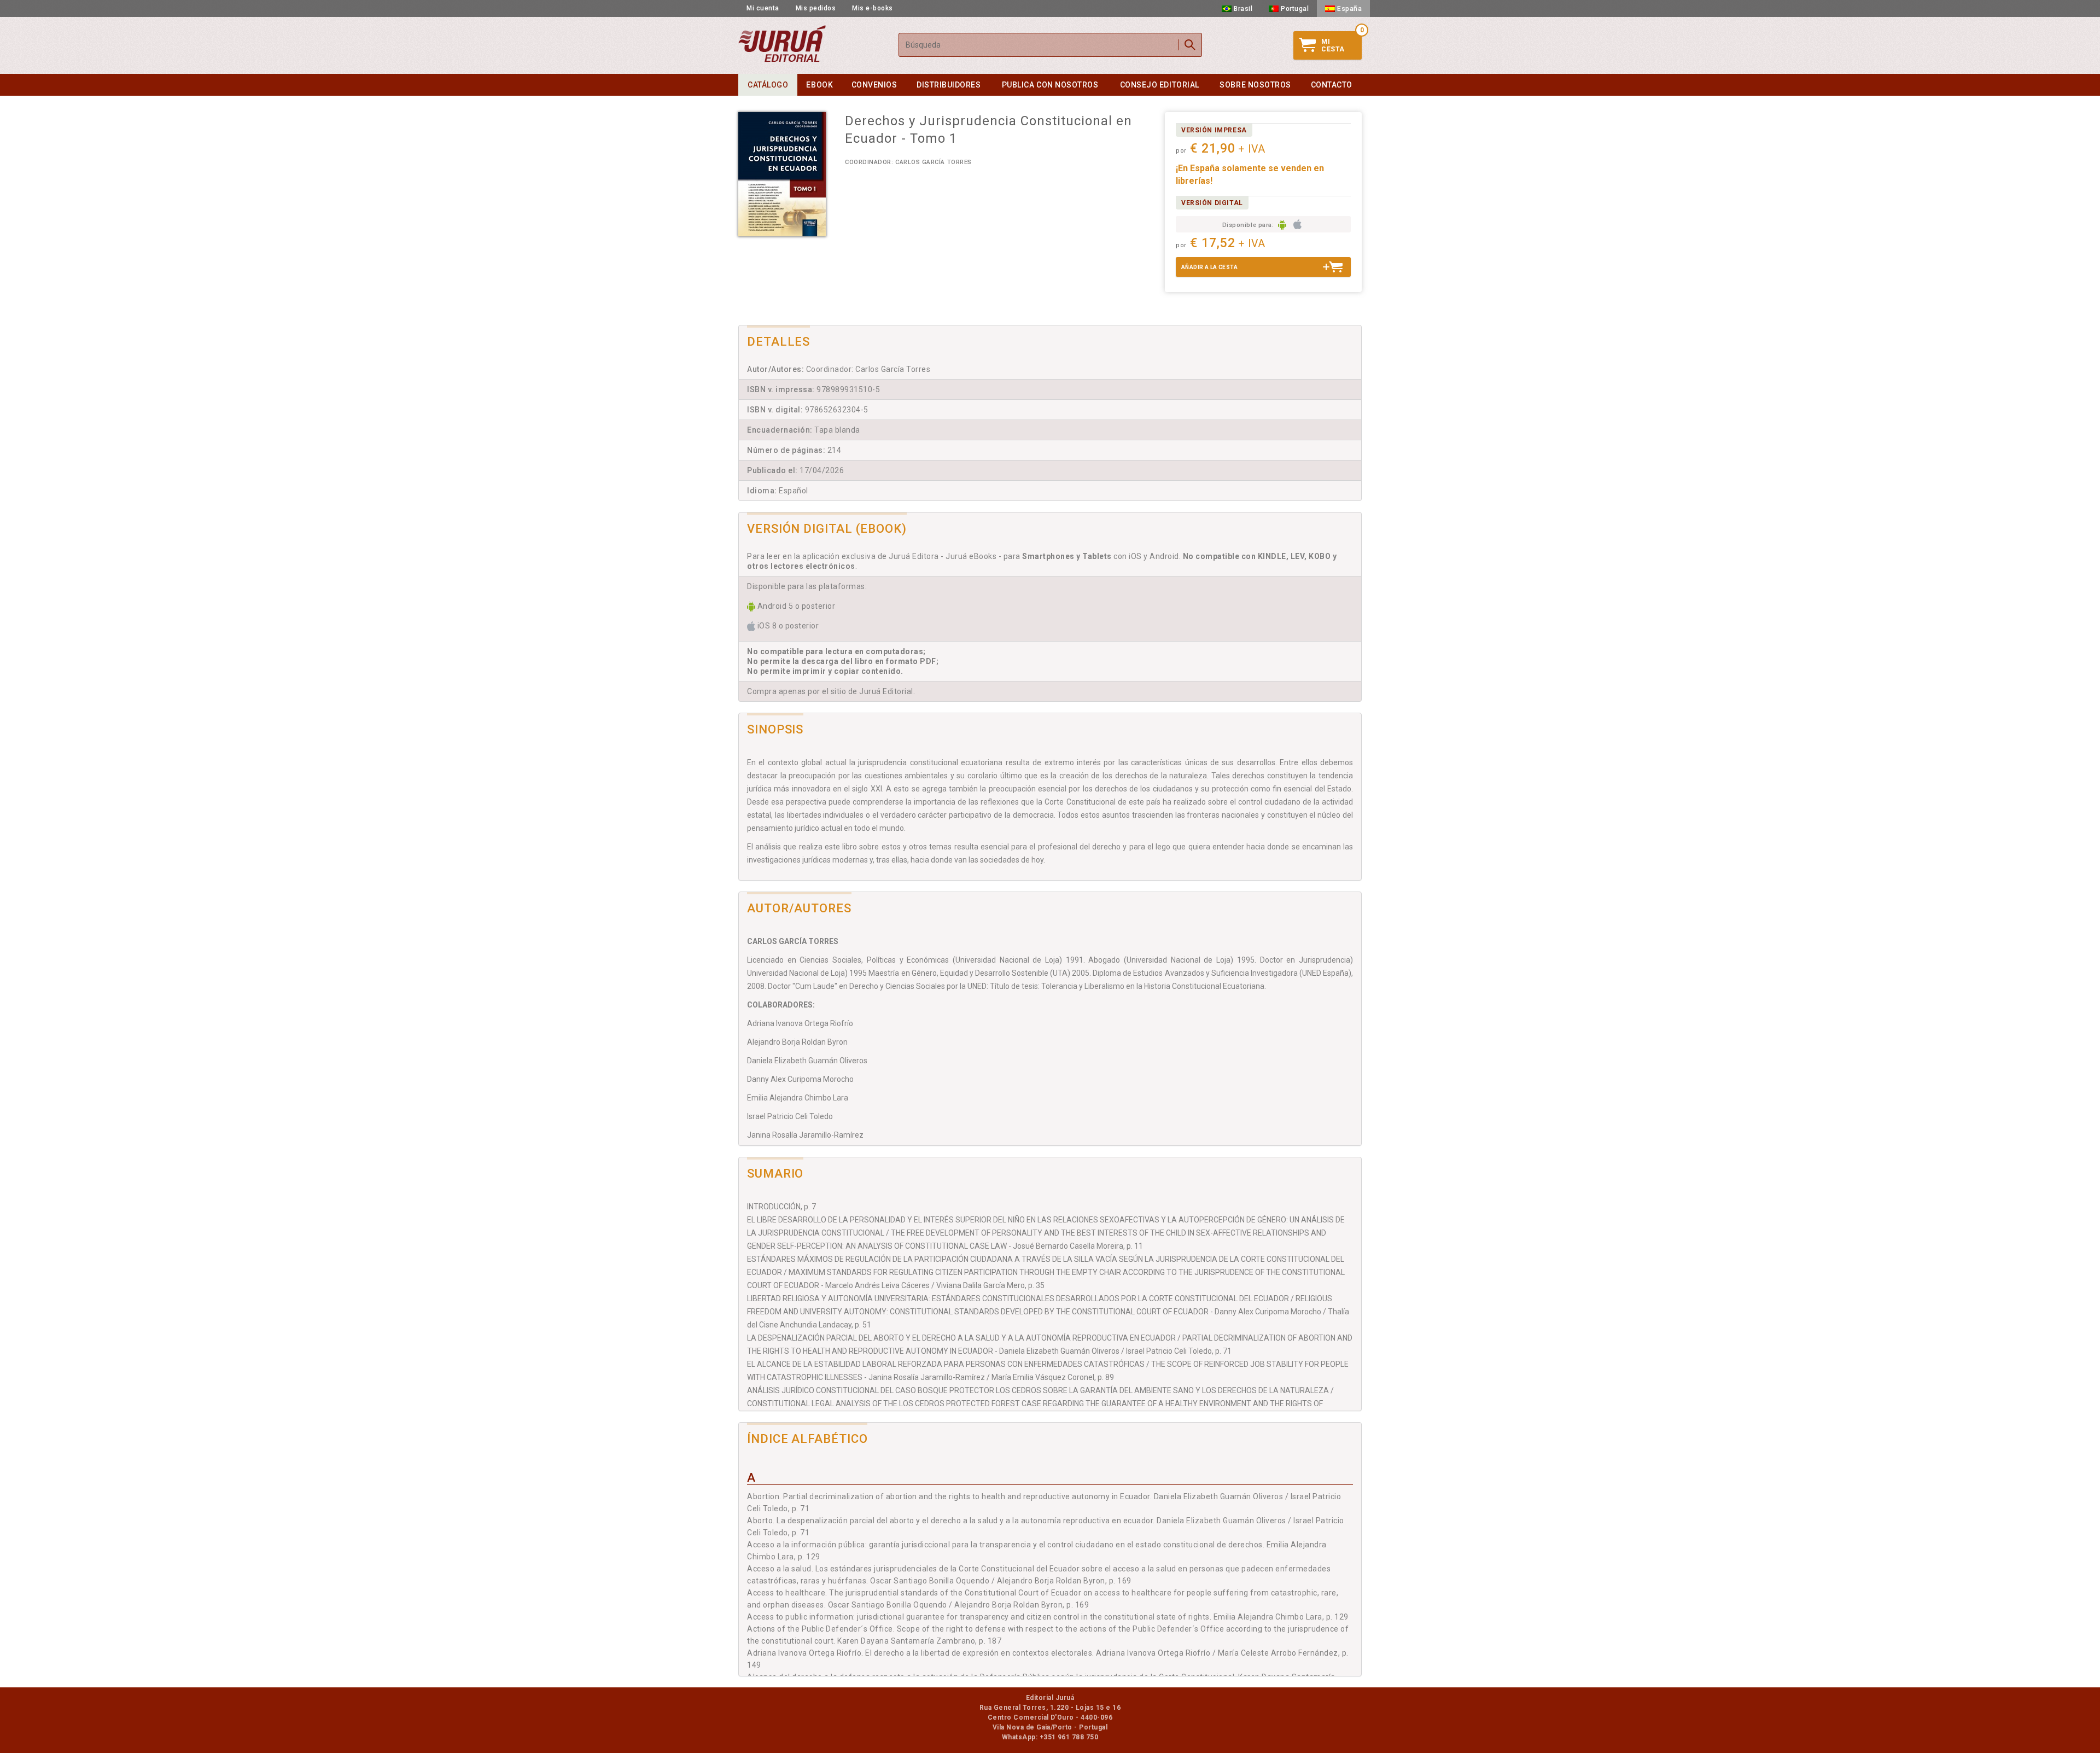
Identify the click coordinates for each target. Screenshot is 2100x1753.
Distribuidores (949, 85)
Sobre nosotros (1255, 85)
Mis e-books (873, 8)
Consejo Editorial (1160, 85)
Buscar (1190, 45)
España (1349, 9)
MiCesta (1333, 45)
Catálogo (768, 85)
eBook (819, 85)
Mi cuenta (763, 8)
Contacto (1332, 85)
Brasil (1243, 9)
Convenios (874, 85)
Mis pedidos (816, 8)
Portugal (1295, 9)
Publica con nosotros (1050, 85)
